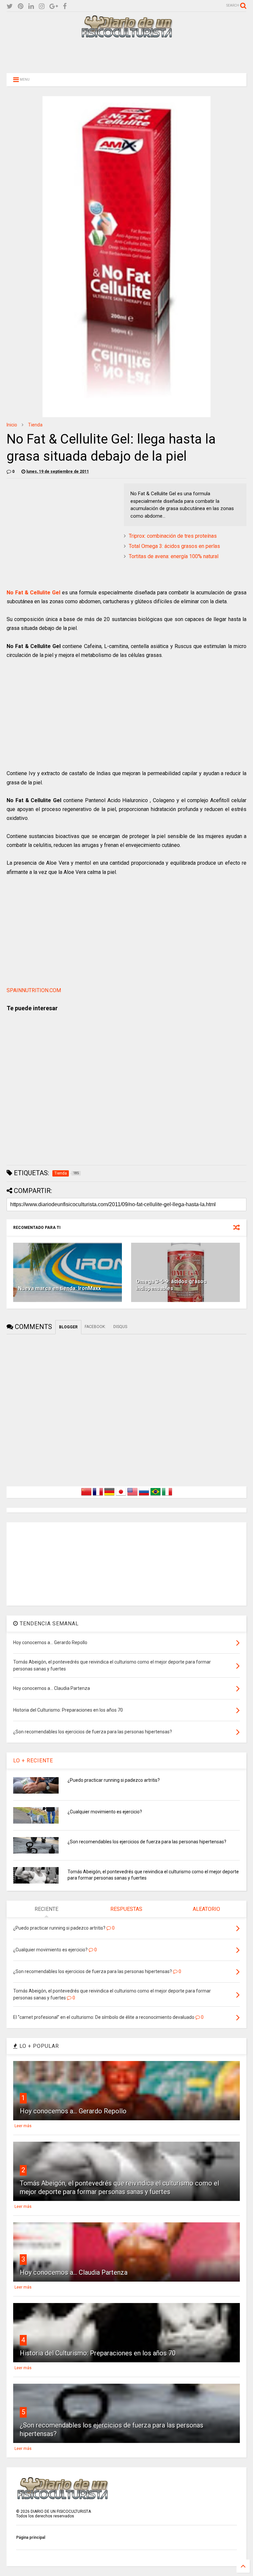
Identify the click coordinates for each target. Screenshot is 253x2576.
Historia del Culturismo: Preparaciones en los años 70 (98, 2353)
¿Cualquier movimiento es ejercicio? (105, 1812)
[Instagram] (42, 6)
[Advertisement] (126, 55)
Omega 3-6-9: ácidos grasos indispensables (171, 1285)
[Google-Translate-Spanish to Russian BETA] (144, 1496)
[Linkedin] (31, 6)
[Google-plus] (54, 6)
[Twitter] (10, 6)
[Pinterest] (21, 6)
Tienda (35, 425)
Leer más (23, 2126)
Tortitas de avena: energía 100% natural (174, 556)
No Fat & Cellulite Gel (33, 593)
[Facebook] (65, 6)
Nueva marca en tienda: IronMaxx (59, 1288)
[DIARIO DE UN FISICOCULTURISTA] (126, 35)
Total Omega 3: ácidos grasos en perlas (174, 546)
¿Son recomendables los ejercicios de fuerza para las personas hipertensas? (147, 1842)
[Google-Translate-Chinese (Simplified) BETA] (86, 1496)
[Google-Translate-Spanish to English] (132, 1496)
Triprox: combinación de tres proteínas (173, 536)
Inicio (12, 425)
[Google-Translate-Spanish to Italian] (167, 1496)
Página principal (31, 2537)
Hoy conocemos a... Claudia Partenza (74, 2272)
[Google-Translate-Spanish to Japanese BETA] (121, 1496)
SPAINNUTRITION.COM (34, 990)
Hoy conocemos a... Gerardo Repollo (73, 2111)
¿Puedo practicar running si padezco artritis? (114, 1780)
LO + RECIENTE (33, 1761)
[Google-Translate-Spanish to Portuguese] (155, 1496)
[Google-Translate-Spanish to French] (98, 1496)
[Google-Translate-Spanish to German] (109, 1496)
